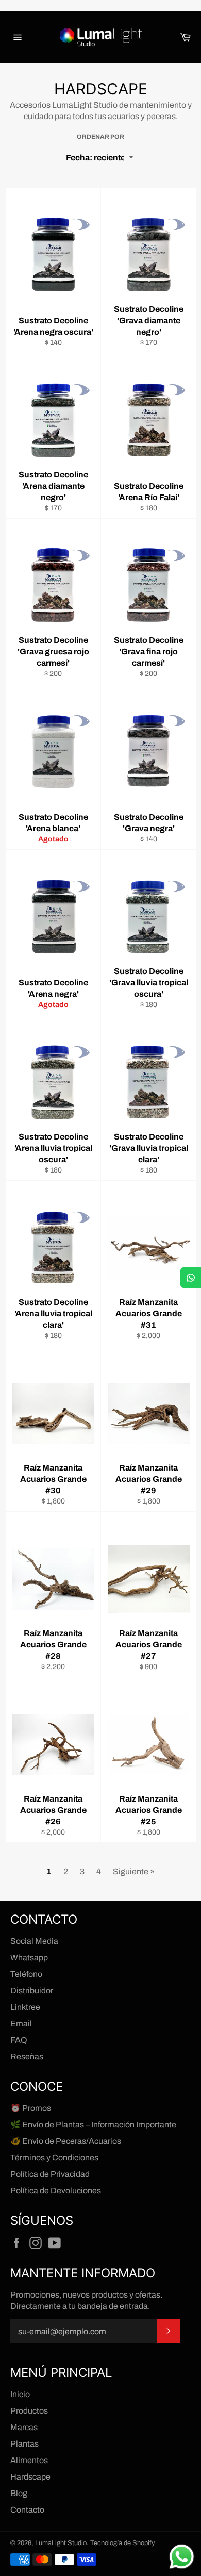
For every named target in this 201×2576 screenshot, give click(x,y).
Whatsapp (29, 1958)
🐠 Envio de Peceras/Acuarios (66, 2141)
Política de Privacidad (50, 2174)
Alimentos (29, 2460)
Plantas (24, 2444)
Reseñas (27, 2057)
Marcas (24, 2427)
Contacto (27, 2510)
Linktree (25, 2007)
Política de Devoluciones (56, 2191)
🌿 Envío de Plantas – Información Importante (93, 2125)
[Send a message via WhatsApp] (182, 2557)
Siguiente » (134, 1871)
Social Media (34, 1941)
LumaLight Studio (61, 2543)
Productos (29, 2411)
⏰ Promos (31, 2108)
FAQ (19, 2040)
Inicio (20, 2394)
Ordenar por (100, 137)
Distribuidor (32, 1991)
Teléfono (26, 1974)
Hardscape (30, 2477)
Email (21, 2024)
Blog (19, 2493)
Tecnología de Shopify (122, 2543)
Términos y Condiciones (54, 2158)
